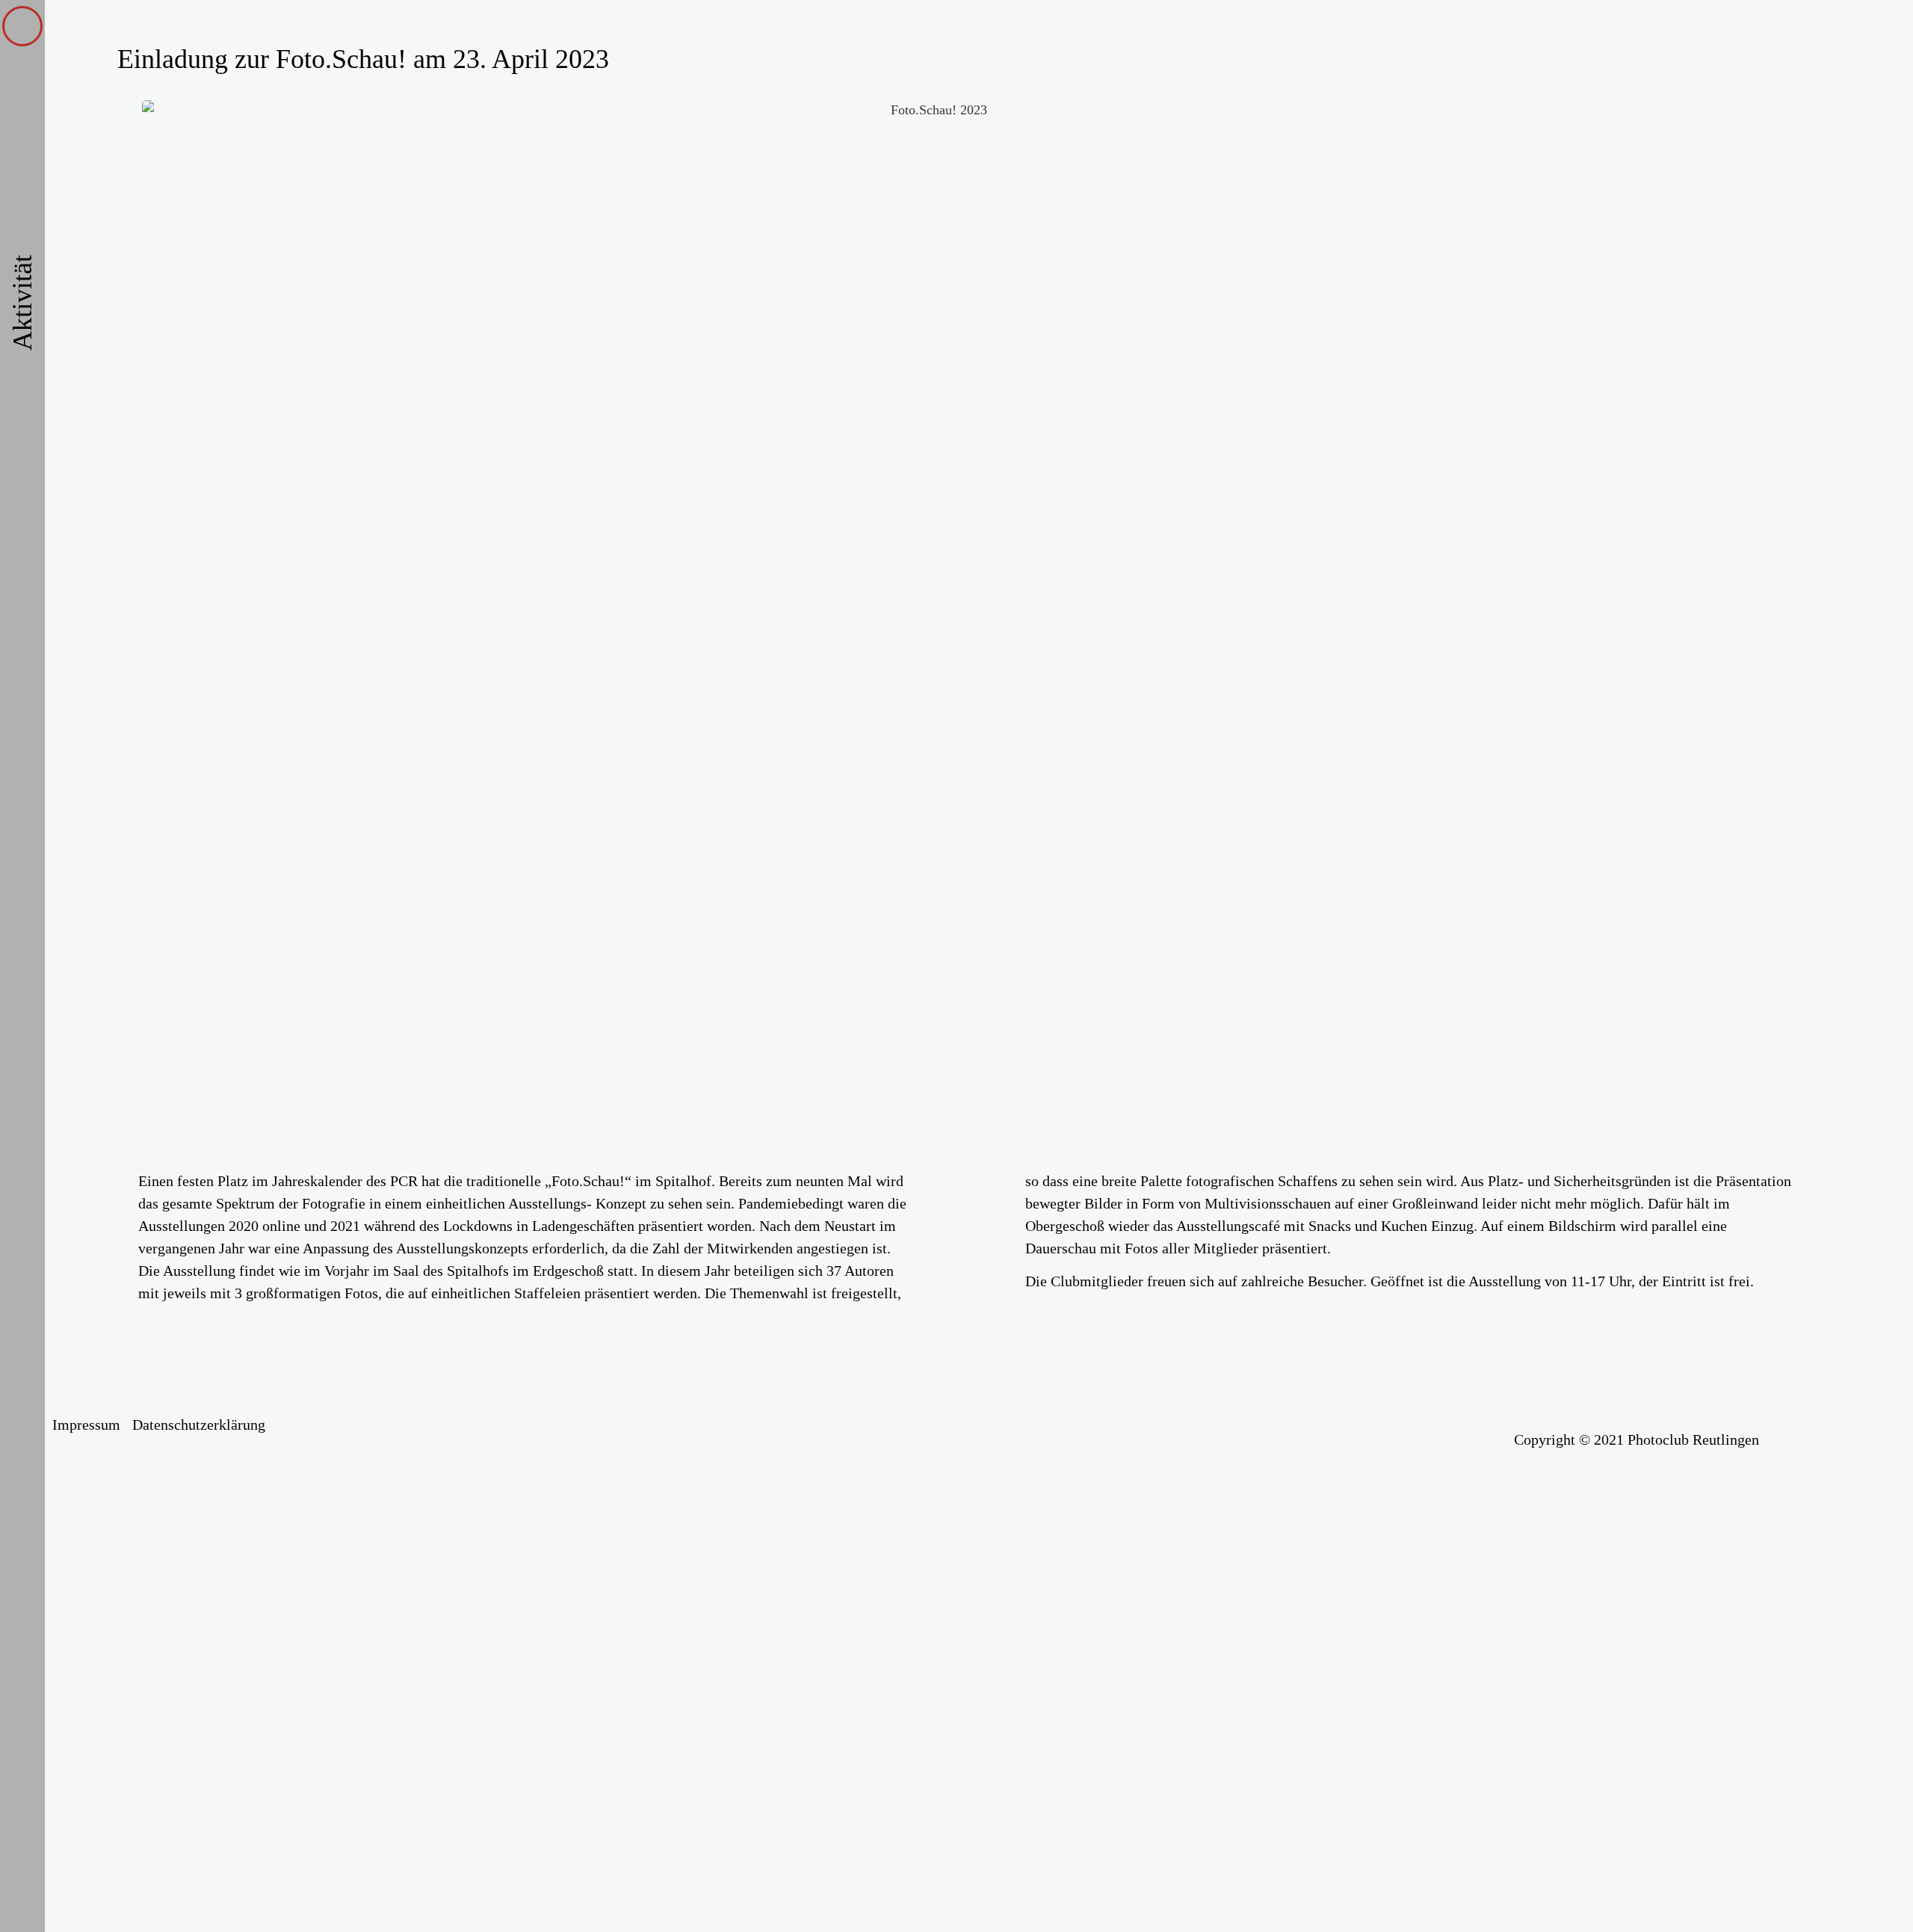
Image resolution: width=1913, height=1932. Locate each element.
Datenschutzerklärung (199, 1425)
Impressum (86, 1425)
